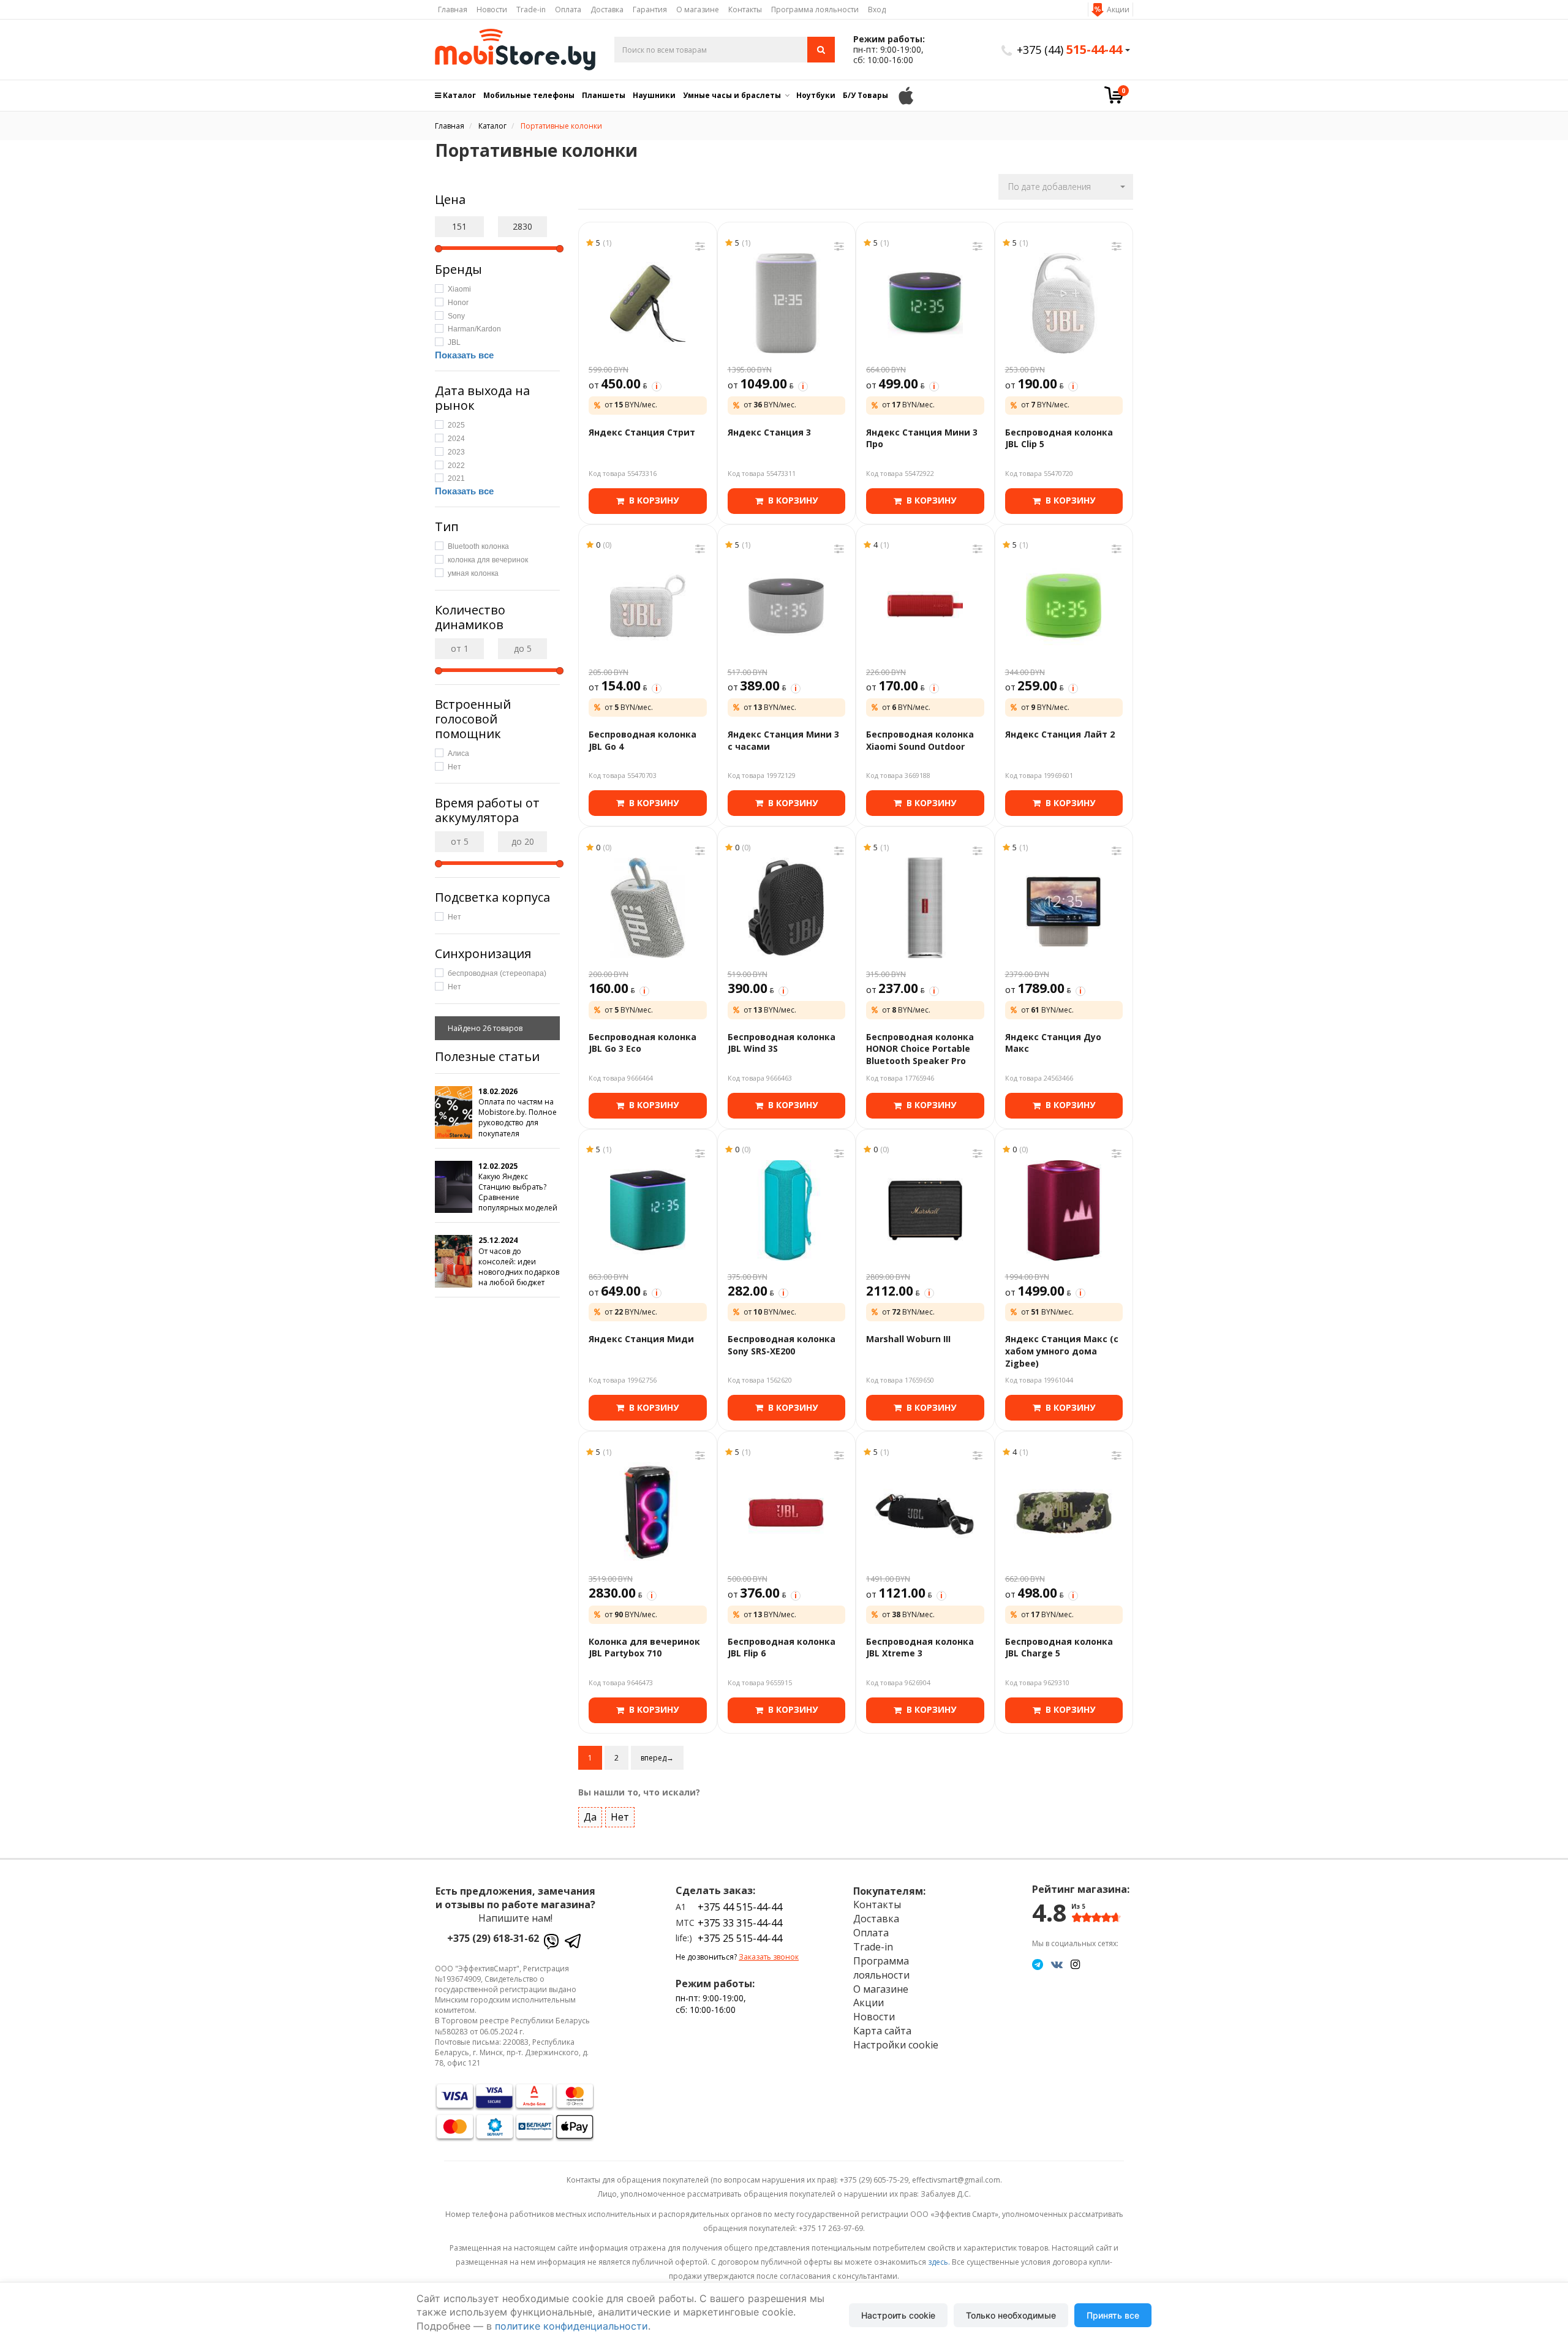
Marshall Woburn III (908, 1339)
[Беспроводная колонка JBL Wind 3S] (787, 908)
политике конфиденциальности (571, 2326)
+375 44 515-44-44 (740, 1907)
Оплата (568, 9)
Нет (620, 1817)
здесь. (939, 2262)
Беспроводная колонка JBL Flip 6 (782, 1648)
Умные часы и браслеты (732, 95)
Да (590, 1817)
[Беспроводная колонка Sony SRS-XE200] (787, 1210)
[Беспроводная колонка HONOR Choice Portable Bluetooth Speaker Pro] (925, 908)
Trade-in (531, 9)
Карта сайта (882, 2031)
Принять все (1113, 2315)
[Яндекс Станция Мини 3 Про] (925, 303)
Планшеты (604, 95)
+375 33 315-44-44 (740, 1923)
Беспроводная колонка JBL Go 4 (643, 740)
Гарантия (650, 9)
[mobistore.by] (515, 50)
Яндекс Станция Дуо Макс (1053, 1043)
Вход (877, 9)
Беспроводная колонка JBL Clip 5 (1059, 438)
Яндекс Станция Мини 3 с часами (783, 740)
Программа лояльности (815, 9)
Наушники (654, 95)
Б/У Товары (865, 95)
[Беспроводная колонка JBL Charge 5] (1064, 1512)
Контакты (745, 9)
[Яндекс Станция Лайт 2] (1064, 606)
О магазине (698, 9)
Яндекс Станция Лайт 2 (1060, 734)
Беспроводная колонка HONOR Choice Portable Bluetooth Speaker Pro (920, 1049)
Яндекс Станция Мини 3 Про (922, 438)
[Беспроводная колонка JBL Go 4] (648, 606)
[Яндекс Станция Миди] (648, 1210)
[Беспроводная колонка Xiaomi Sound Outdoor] (925, 606)
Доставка (607, 9)
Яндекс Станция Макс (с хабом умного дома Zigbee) (1062, 1351)
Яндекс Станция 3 (769, 432)
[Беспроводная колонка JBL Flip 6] (787, 1512)
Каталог (458, 95)
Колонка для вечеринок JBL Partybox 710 (644, 1648)
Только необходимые (1011, 2315)
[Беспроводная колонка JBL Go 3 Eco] (648, 908)
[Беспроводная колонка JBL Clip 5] (1064, 303)
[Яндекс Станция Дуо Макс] (1064, 908)
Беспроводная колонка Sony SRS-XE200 (782, 1345)
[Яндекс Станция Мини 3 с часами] (787, 606)
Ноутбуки (816, 95)
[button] (1066, 187)
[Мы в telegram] (1038, 1964)
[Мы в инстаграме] (1075, 1964)
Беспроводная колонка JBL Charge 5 (1059, 1648)
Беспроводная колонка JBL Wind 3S (782, 1043)
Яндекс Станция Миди (641, 1339)
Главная (453, 9)
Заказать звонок (769, 1957)
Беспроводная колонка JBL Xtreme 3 (920, 1648)
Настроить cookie (898, 2315)
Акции (1118, 9)
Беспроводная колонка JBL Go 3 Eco (643, 1043)
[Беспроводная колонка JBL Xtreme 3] (925, 1512)
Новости (492, 9)
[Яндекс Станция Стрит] (648, 303)
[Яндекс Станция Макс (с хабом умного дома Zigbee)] (1064, 1210)
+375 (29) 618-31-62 (493, 1938)
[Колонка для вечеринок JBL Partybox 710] (648, 1512)
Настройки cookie (896, 2045)
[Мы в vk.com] (1057, 1964)
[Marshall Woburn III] (925, 1210)
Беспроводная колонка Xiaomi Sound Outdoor (920, 740)
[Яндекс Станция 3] (787, 303)
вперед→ (657, 1758)
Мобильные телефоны (529, 95)
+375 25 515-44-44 (740, 1938)
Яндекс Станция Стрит (642, 432)
